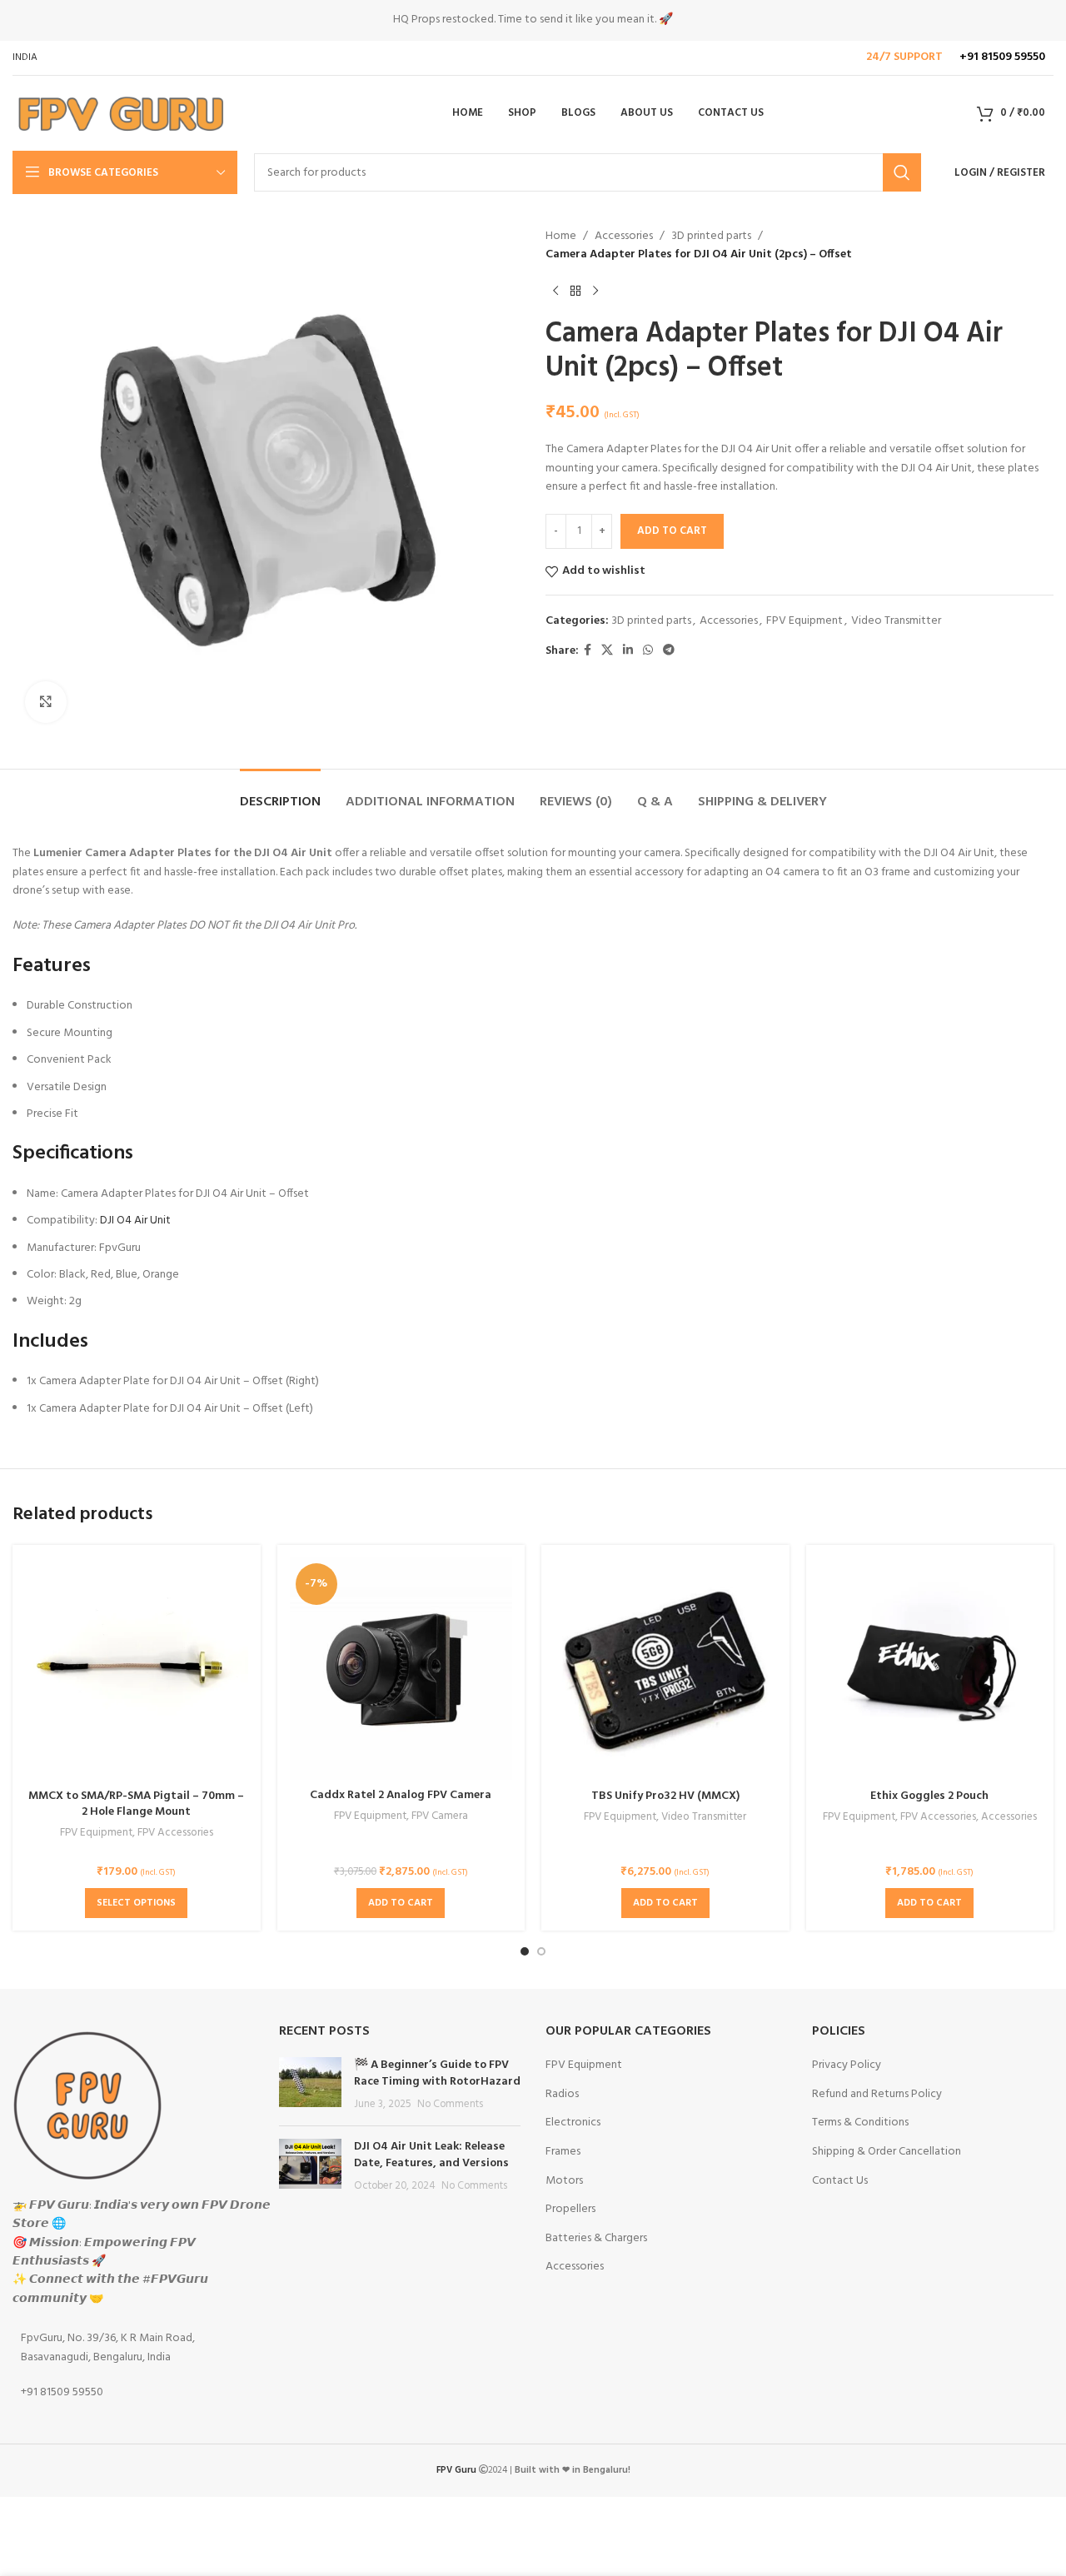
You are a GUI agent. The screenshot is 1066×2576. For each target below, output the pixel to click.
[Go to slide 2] (541, 1951)
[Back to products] (575, 291)
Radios (562, 2095)
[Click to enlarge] (46, 702)
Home (561, 237)
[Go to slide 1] (525, 1951)
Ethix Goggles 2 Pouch (929, 1796)
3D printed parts (711, 237)
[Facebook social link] (588, 651)
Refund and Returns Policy (877, 2095)
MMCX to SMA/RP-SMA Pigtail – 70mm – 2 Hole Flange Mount (136, 1804)
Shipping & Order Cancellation (887, 2152)
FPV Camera (440, 1817)
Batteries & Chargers (596, 2239)
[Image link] (87, 2105)
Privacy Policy (847, 2065)
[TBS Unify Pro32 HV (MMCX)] (665, 1669)
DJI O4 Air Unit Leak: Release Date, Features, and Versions (431, 2155)
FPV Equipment (804, 621)
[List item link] (133, 2348)
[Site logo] (120, 114)
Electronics (573, 2123)
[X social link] (607, 651)
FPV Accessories (175, 1834)
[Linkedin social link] (628, 651)
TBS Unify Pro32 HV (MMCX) (665, 1796)
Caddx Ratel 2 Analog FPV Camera (401, 1795)
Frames (563, 2152)
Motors (564, 2181)
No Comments (450, 2105)
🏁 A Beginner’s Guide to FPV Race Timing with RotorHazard (437, 2073)
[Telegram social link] (669, 651)
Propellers (570, 2210)
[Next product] (595, 291)
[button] (401, 1903)
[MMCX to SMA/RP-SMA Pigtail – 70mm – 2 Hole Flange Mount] (137, 1669)
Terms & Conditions (860, 2123)
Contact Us (840, 2181)
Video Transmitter (896, 621)
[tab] (280, 794)
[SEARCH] (902, 172)
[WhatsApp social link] (648, 651)
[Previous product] (555, 291)
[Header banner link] (533, 20)
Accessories (624, 237)
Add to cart (672, 531)
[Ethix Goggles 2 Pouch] (930, 1669)
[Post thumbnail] (310, 2085)
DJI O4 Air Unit (137, 1221)
